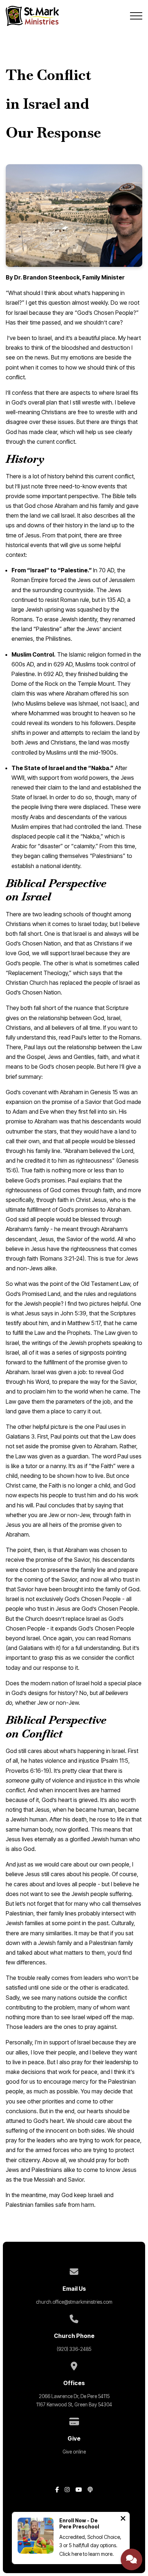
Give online (74, 2452)
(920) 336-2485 (74, 2349)
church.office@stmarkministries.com (74, 2302)
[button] (136, 16)
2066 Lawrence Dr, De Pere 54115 (74, 2396)
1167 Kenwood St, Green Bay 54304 (74, 2405)
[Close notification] (123, 2519)
